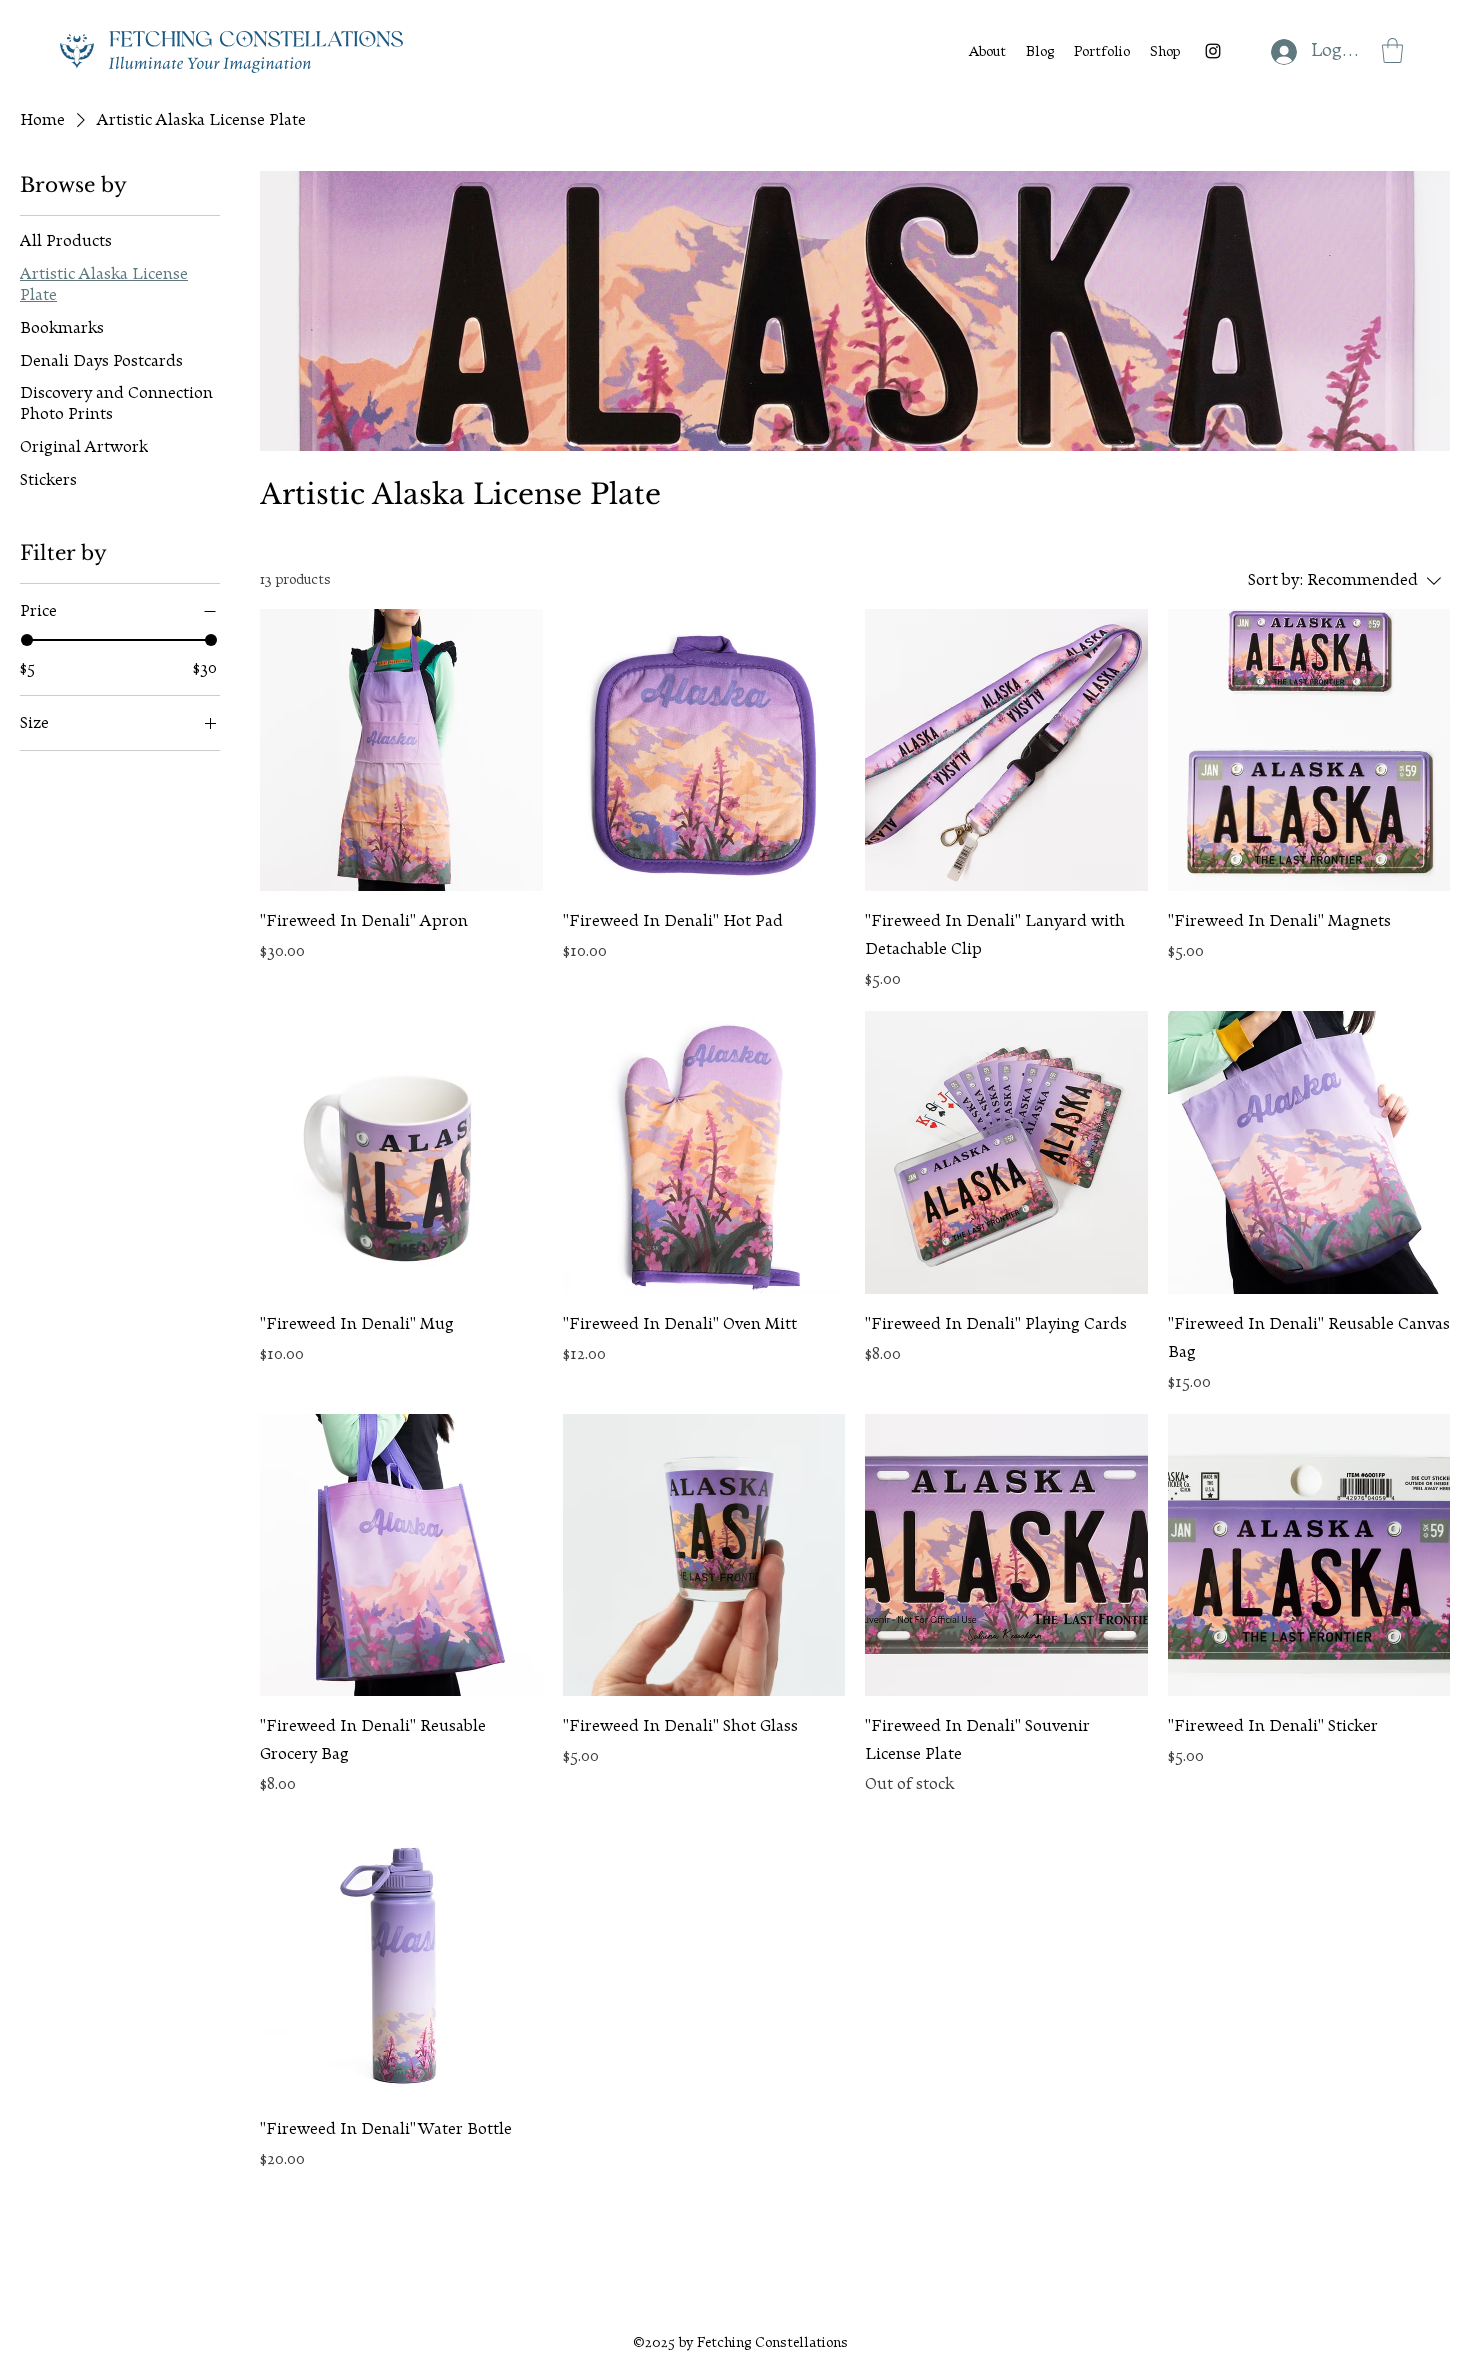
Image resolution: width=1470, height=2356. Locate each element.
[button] (1392, 50)
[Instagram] (1213, 51)
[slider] (27, 640)
